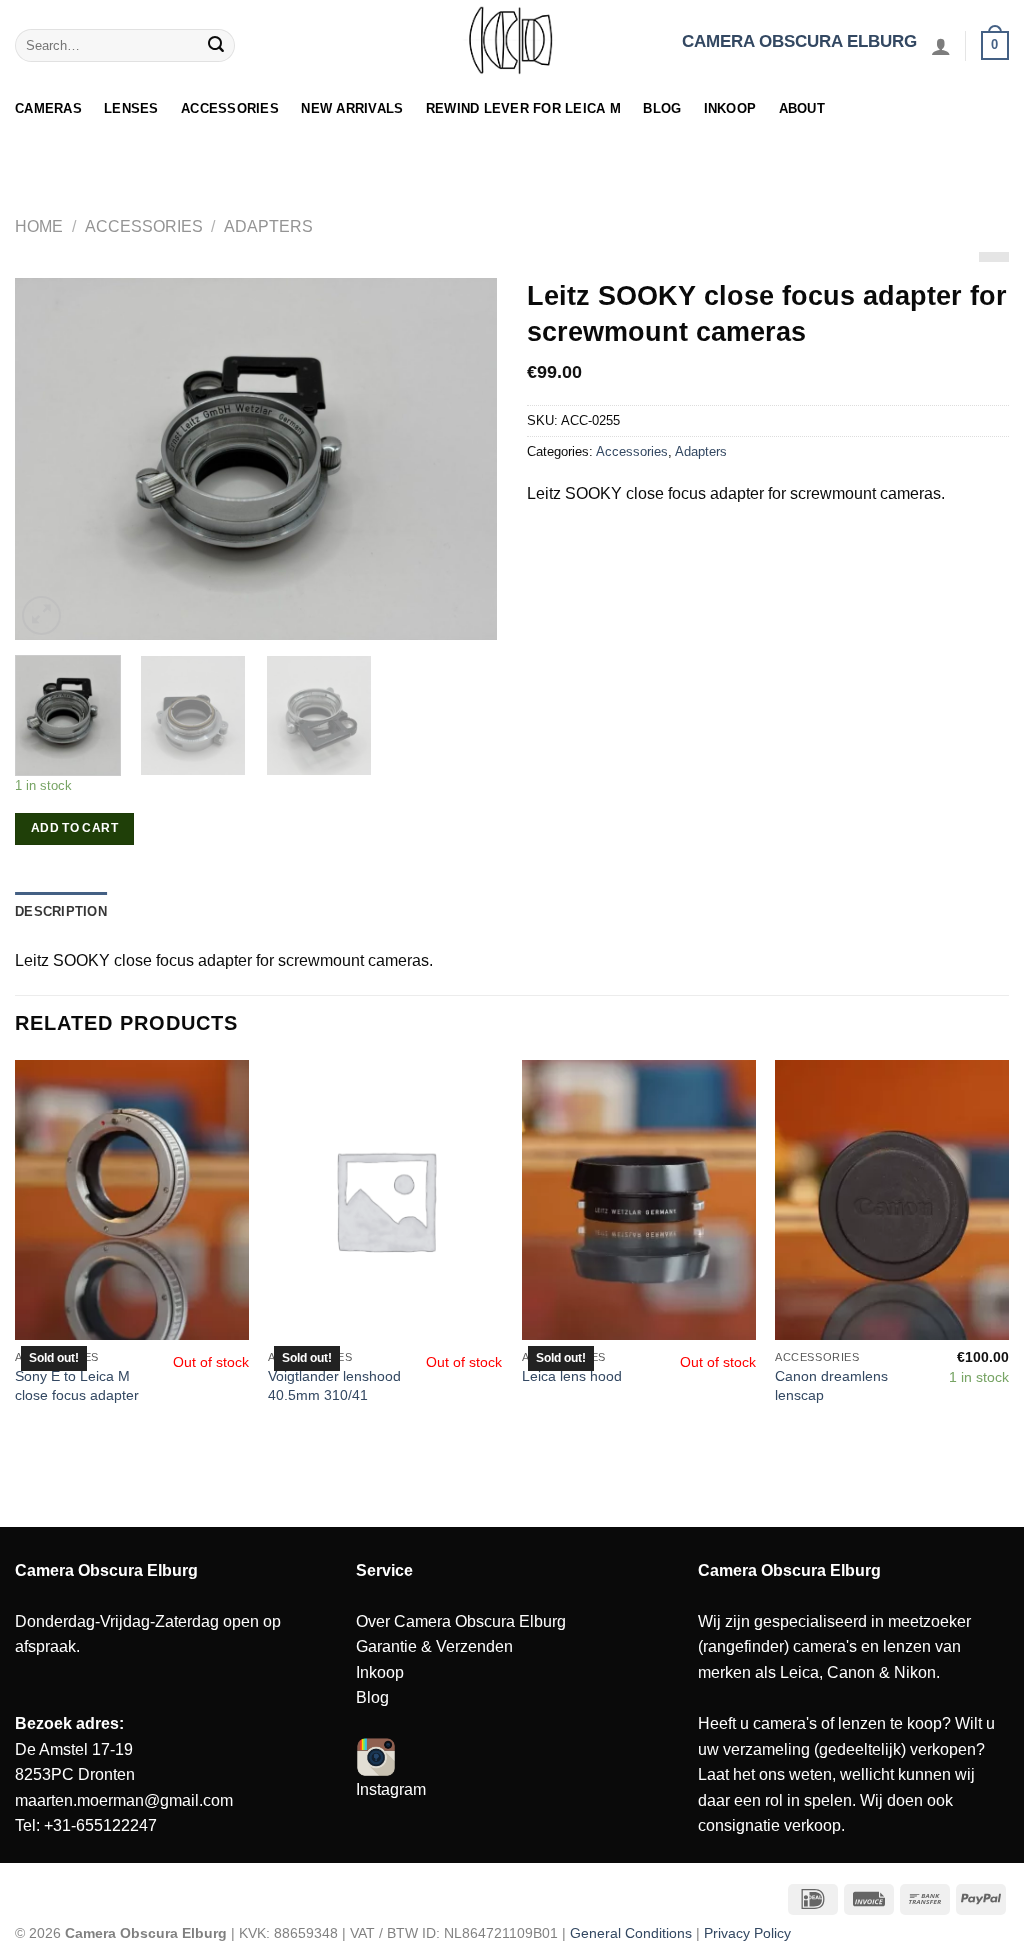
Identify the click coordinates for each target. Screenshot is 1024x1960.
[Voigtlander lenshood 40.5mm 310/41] (385, 1200)
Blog (662, 108)
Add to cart (74, 828)
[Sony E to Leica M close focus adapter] (132, 1200)
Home (39, 226)
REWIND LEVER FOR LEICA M (523, 108)
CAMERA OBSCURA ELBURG (799, 41)
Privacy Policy (747, 1933)
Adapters (268, 226)
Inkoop (730, 108)
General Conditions (631, 1933)
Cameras (48, 108)
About (802, 108)
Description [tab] (61, 911)
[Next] (462, 459)
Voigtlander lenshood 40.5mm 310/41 (334, 1385)
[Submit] (217, 46)
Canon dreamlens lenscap (831, 1385)
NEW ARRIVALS (352, 108)
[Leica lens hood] (639, 1200)
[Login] (941, 46)
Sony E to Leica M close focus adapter (77, 1385)
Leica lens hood (572, 1376)
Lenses (131, 108)
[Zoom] (41, 615)
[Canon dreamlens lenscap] (892, 1200)
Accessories (230, 108)
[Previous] (50, 459)
